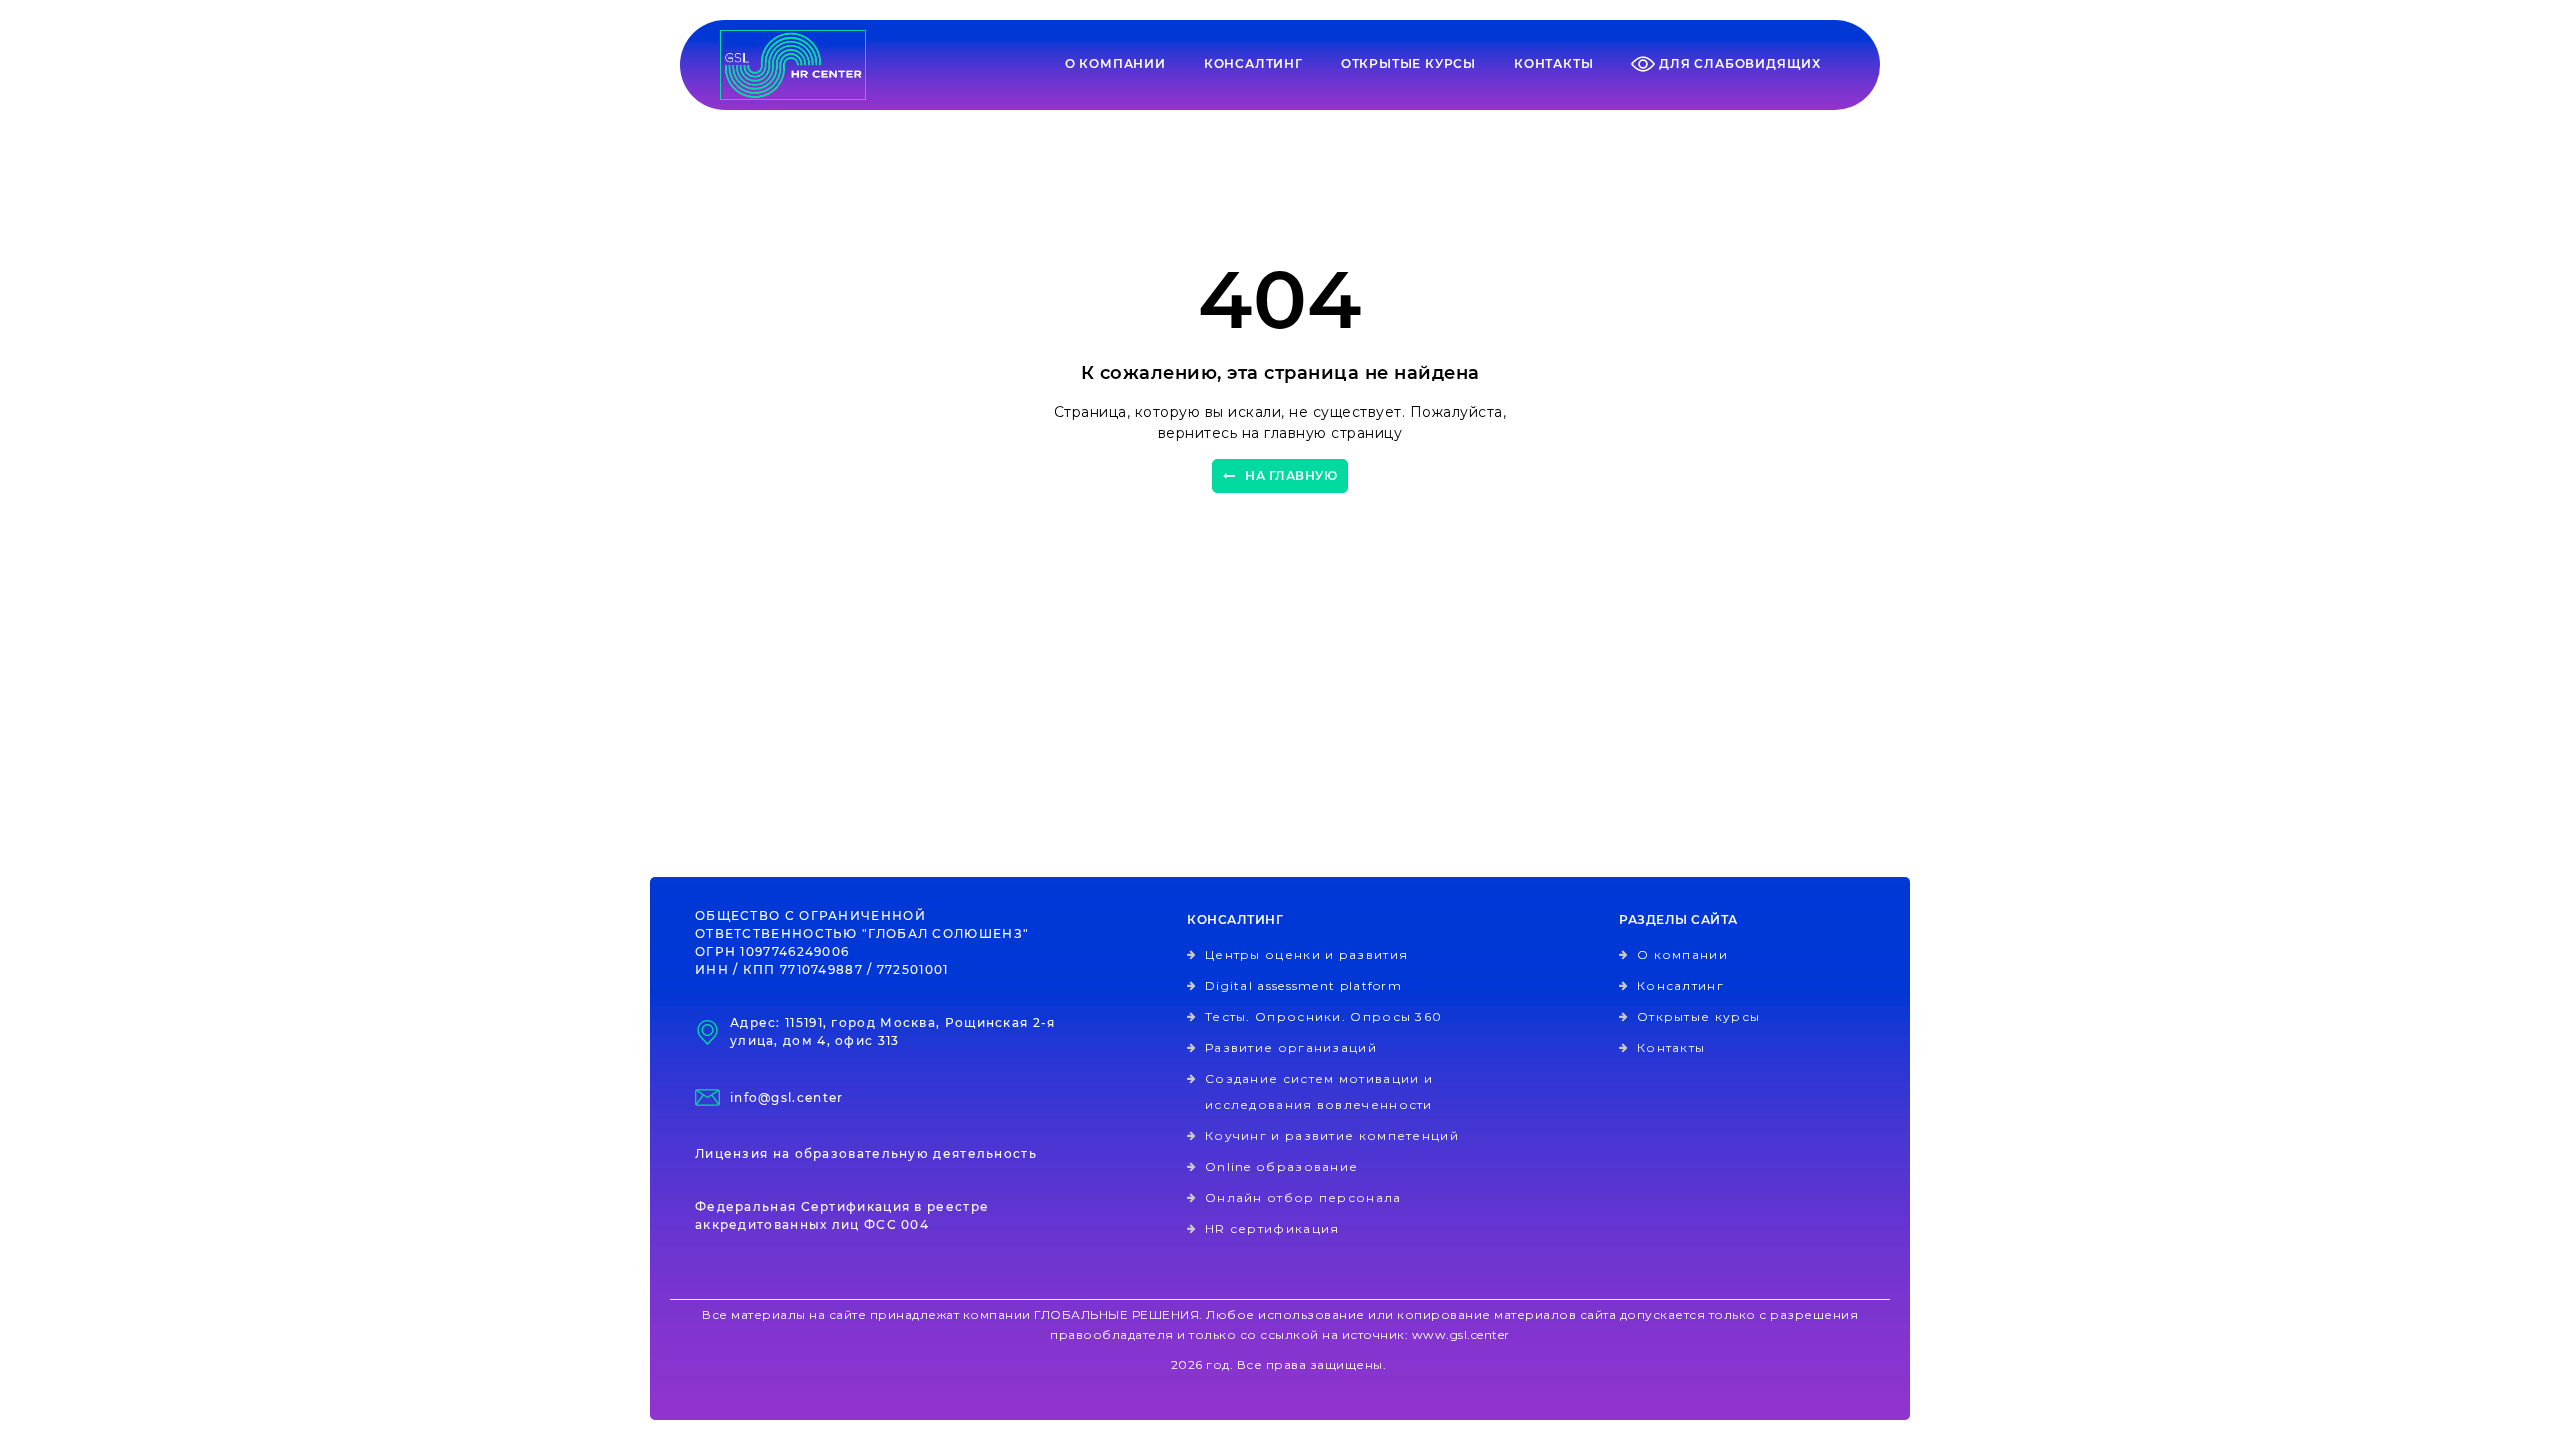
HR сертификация (1272, 1228)
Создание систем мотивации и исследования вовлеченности (1319, 1091)
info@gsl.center (787, 1097)
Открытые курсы (1408, 63)
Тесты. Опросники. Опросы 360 (1323, 1016)
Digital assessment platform (1303, 985)
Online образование (1281, 1166)
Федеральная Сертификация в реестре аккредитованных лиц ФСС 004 (842, 1215)
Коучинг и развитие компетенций (1332, 1135)
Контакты (1553, 63)
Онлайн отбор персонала (1303, 1197)
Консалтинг (1253, 63)
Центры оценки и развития (1306, 954)
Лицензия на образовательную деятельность (866, 1153)
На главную (1291, 475)
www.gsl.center (1461, 1334)
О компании (1115, 63)
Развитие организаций (1291, 1047)
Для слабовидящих (1738, 63)
